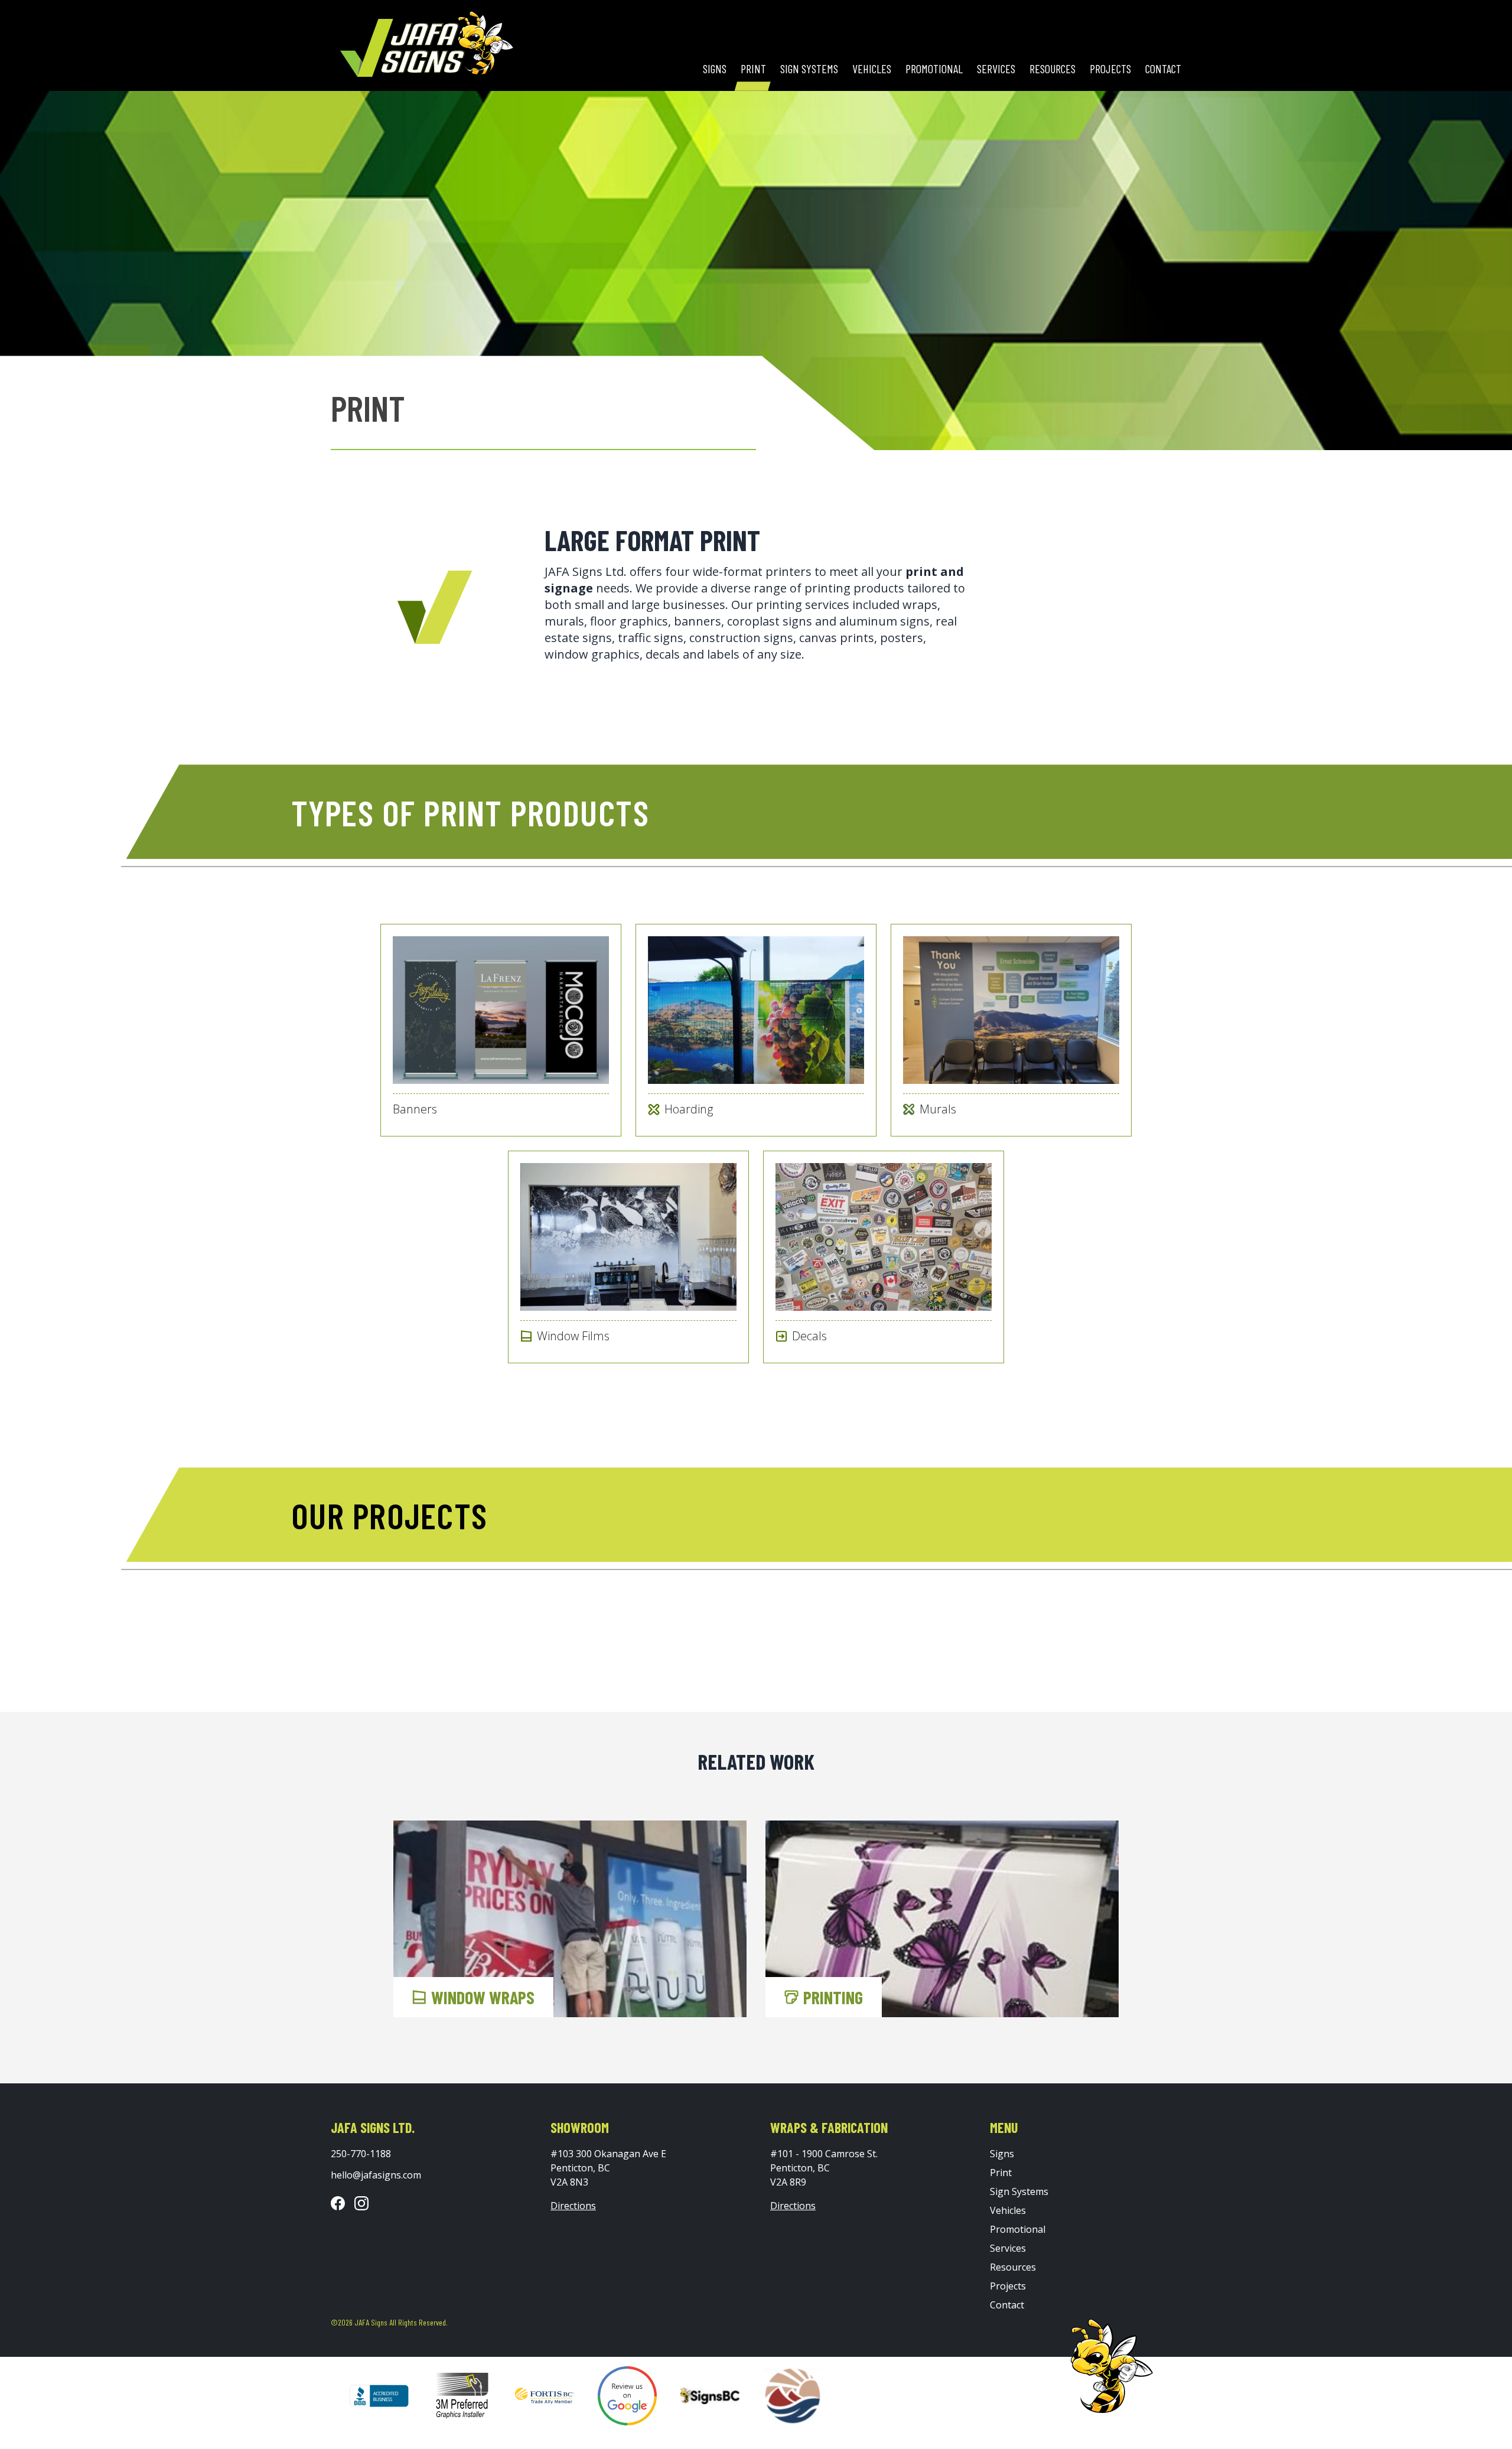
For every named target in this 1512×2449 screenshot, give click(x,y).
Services (996, 69)
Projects (1110, 69)
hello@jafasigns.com (376, 2175)
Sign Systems (809, 69)
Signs (715, 69)
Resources (1052, 69)
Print (753, 69)
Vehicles (872, 69)
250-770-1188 (361, 2154)
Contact (1163, 69)
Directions (573, 2206)
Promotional (934, 69)
